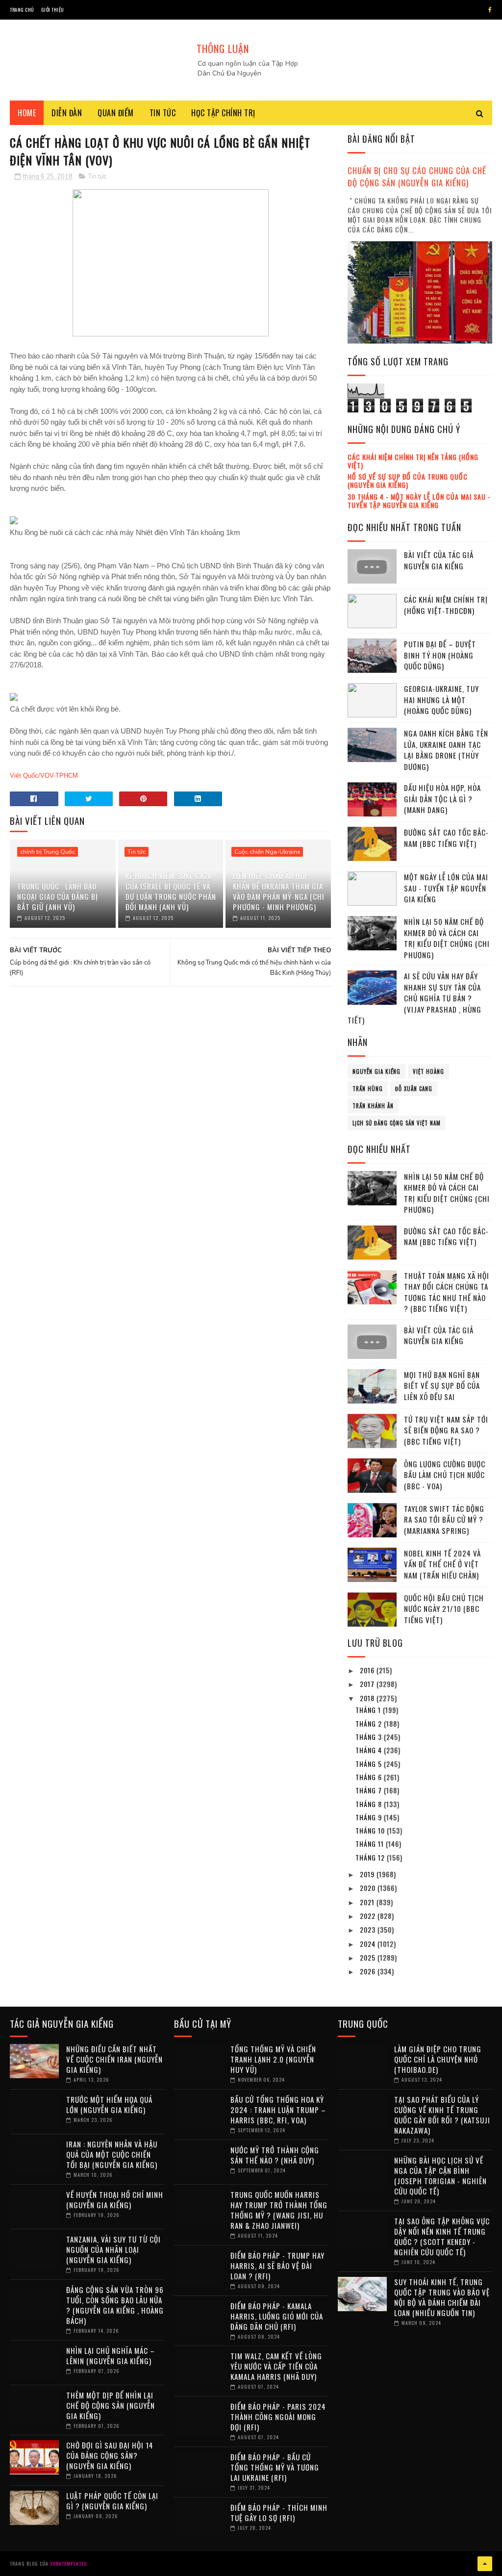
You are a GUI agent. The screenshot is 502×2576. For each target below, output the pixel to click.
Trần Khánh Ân (373, 1106)
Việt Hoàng (428, 1071)
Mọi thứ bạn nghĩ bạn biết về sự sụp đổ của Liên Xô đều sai (442, 1386)
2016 (368, 1670)
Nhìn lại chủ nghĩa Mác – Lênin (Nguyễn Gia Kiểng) (111, 2356)
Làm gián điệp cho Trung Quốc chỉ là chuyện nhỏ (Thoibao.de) (438, 2059)
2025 (369, 1957)
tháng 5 (370, 1764)
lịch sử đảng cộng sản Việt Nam (397, 1123)
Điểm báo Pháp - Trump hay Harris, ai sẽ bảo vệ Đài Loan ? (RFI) (277, 2266)
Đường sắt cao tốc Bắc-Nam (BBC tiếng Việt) (446, 838)
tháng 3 (370, 1737)
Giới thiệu (53, 10)
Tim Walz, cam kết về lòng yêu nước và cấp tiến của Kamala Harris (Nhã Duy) (276, 2366)
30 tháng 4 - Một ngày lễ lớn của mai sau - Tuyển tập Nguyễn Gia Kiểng (419, 501)
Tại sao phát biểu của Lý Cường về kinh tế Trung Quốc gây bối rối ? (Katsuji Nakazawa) (442, 2115)
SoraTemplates (68, 2563)
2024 (369, 1944)
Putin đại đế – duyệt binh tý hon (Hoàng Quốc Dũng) (440, 655)
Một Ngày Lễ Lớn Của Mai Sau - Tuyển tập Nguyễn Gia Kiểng (446, 888)
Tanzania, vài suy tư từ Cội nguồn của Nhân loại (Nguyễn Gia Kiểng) (113, 2249)
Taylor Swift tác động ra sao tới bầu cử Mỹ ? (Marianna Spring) (444, 1519)
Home (27, 113)
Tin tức (163, 113)
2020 (369, 1888)
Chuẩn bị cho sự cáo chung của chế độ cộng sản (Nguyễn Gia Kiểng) (417, 177)
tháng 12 (371, 1857)
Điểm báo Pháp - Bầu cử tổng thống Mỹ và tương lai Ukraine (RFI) (275, 2467)
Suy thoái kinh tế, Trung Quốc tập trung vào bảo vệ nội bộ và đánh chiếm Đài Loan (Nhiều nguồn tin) (442, 2297)
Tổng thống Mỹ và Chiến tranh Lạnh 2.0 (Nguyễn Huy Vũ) (273, 2059)
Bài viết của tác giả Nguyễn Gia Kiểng (439, 560)
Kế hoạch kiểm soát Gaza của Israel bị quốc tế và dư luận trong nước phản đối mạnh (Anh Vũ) (171, 891)
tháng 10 (371, 1830)
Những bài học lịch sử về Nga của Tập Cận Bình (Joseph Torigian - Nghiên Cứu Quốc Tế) (440, 2176)
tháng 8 (370, 1804)
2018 (368, 1698)
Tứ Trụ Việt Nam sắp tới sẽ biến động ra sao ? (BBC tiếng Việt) (446, 1430)
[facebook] (490, 10)
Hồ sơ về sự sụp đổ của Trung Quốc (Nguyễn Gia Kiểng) (408, 481)
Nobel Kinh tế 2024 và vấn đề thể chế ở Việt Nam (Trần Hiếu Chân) (442, 1564)
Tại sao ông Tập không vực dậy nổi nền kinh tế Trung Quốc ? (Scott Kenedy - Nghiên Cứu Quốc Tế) (442, 2236)
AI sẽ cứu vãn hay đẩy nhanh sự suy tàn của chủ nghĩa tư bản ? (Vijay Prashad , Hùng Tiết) (414, 998)
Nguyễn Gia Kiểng (376, 1071)
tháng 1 (369, 1710)
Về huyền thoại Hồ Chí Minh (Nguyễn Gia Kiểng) (115, 2200)
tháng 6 (370, 1777)
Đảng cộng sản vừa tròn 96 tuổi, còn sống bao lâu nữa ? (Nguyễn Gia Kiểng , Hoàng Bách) (115, 2305)
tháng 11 (371, 1844)
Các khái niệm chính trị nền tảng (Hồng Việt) (413, 461)
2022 (369, 1916)
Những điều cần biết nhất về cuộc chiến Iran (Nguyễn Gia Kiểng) (114, 2059)
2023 (369, 1929)
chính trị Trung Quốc (48, 852)
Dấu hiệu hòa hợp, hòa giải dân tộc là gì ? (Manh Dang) (442, 799)
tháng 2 (370, 1723)
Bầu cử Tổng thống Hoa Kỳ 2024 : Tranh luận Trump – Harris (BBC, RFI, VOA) (278, 2110)
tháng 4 (370, 1750)
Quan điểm (116, 113)
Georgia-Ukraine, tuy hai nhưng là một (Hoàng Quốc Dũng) (441, 700)
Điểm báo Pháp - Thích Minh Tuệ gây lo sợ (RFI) (279, 2512)
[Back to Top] (485, 2564)
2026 (369, 1971)
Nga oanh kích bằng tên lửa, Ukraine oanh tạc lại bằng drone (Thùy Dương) (446, 750)
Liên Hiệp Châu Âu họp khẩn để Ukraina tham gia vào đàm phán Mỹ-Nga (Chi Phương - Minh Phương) (279, 891)
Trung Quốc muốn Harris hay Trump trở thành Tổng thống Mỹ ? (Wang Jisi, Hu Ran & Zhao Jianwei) (279, 2210)
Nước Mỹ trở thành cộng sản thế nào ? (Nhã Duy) (275, 2155)
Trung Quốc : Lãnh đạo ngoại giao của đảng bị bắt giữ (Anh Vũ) (58, 896)
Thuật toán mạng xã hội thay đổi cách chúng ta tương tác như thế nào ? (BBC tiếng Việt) (447, 1292)
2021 (368, 1902)
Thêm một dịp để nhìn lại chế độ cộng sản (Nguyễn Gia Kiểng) (111, 2405)
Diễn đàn (67, 113)
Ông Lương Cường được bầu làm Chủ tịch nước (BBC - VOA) (445, 1475)
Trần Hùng (368, 1089)
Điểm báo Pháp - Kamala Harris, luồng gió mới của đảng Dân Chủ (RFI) (277, 2316)
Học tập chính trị (223, 113)
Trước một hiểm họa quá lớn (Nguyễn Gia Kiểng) (109, 2104)
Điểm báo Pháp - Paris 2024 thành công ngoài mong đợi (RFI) (278, 2417)
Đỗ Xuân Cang (414, 1089)
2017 (368, 1684)
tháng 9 (370, 1817)
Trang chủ (22, 10)
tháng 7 (370, 1790)
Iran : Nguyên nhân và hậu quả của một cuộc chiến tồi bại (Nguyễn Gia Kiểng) (112, 2154)
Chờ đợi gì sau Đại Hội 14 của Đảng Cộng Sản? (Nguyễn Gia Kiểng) (110, 2455)
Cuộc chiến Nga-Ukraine (267, 852)
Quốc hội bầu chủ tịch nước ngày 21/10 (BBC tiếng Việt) (444, 1609)
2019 (368, 1874)
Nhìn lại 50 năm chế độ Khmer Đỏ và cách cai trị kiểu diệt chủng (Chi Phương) (447, 938)
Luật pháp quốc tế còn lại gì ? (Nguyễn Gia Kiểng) (112, 2501)
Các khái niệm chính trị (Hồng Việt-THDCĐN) (446, 605)
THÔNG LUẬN (223, 49)
